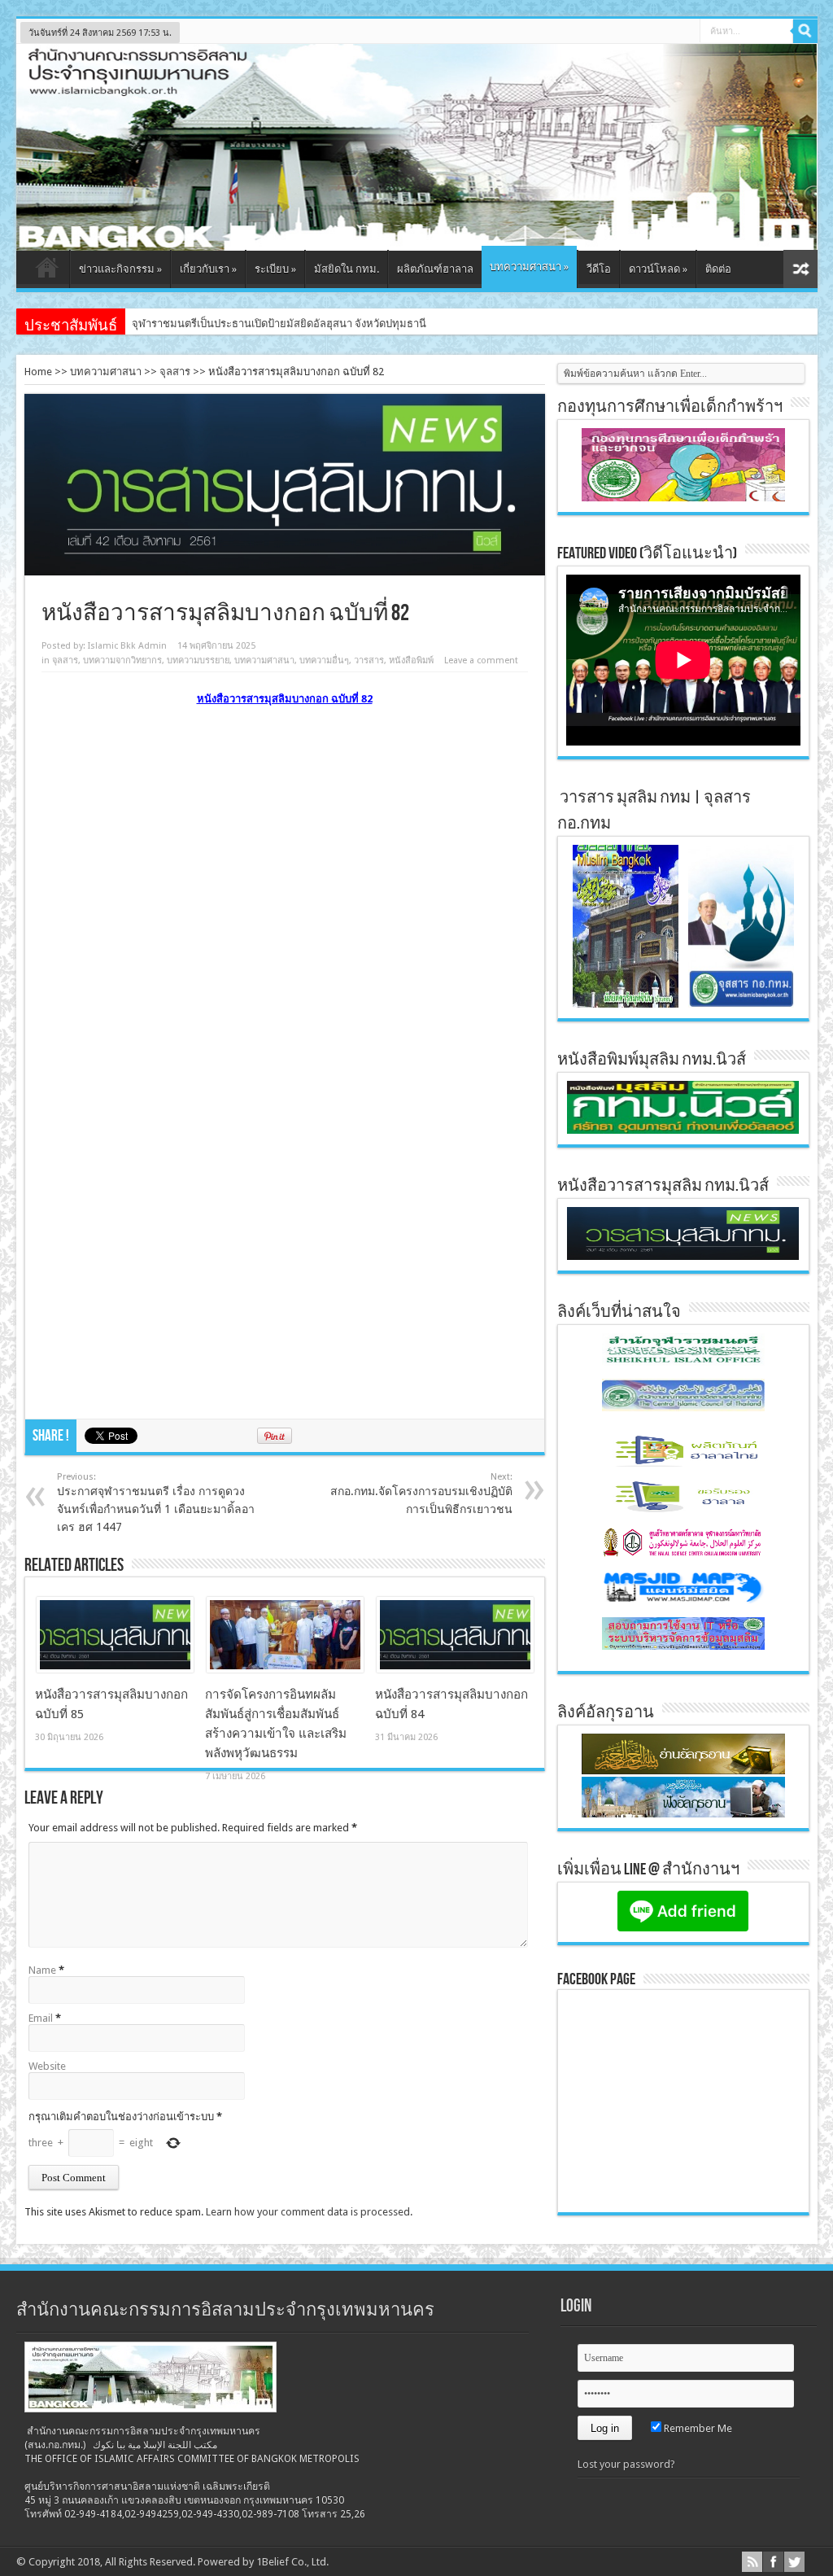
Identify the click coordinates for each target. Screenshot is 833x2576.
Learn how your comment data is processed (308, 2212)
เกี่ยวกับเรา (208, 269)
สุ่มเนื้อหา (800, 269)
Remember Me (697, 2428)
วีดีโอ (599, 269)
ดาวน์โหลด (658, 269)
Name (42, 1970)
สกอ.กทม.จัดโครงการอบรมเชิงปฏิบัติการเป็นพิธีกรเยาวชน (421, 1494)
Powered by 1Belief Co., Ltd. (263, 2562)
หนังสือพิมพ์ (411, 660)
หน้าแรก (47, 271)
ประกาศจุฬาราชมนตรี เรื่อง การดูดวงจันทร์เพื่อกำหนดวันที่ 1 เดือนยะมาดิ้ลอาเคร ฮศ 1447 (156, 1502)
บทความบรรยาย (198, 660)
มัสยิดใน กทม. (347, 269)
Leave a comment (481, 660)
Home (38, 372)
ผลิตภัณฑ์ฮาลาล (435, 269)
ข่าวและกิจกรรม (120, 269)
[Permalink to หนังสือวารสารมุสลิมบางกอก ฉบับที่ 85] (115, 1669)
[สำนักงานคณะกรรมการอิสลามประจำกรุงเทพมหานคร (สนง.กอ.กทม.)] (417, 238)
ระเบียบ (275, 269)
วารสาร (369, 660)
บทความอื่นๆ (324, 660)
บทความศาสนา (529, 267)
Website (47, 2066)
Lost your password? (626, 2464)
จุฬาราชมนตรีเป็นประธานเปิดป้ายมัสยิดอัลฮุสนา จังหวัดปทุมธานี (279, 324)
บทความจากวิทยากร (122, 660)
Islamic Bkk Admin (127, 646)
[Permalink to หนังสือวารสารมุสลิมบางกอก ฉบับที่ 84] (455, 1669)
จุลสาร (175, 372)
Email (41, 2018)
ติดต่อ (718, 269)
